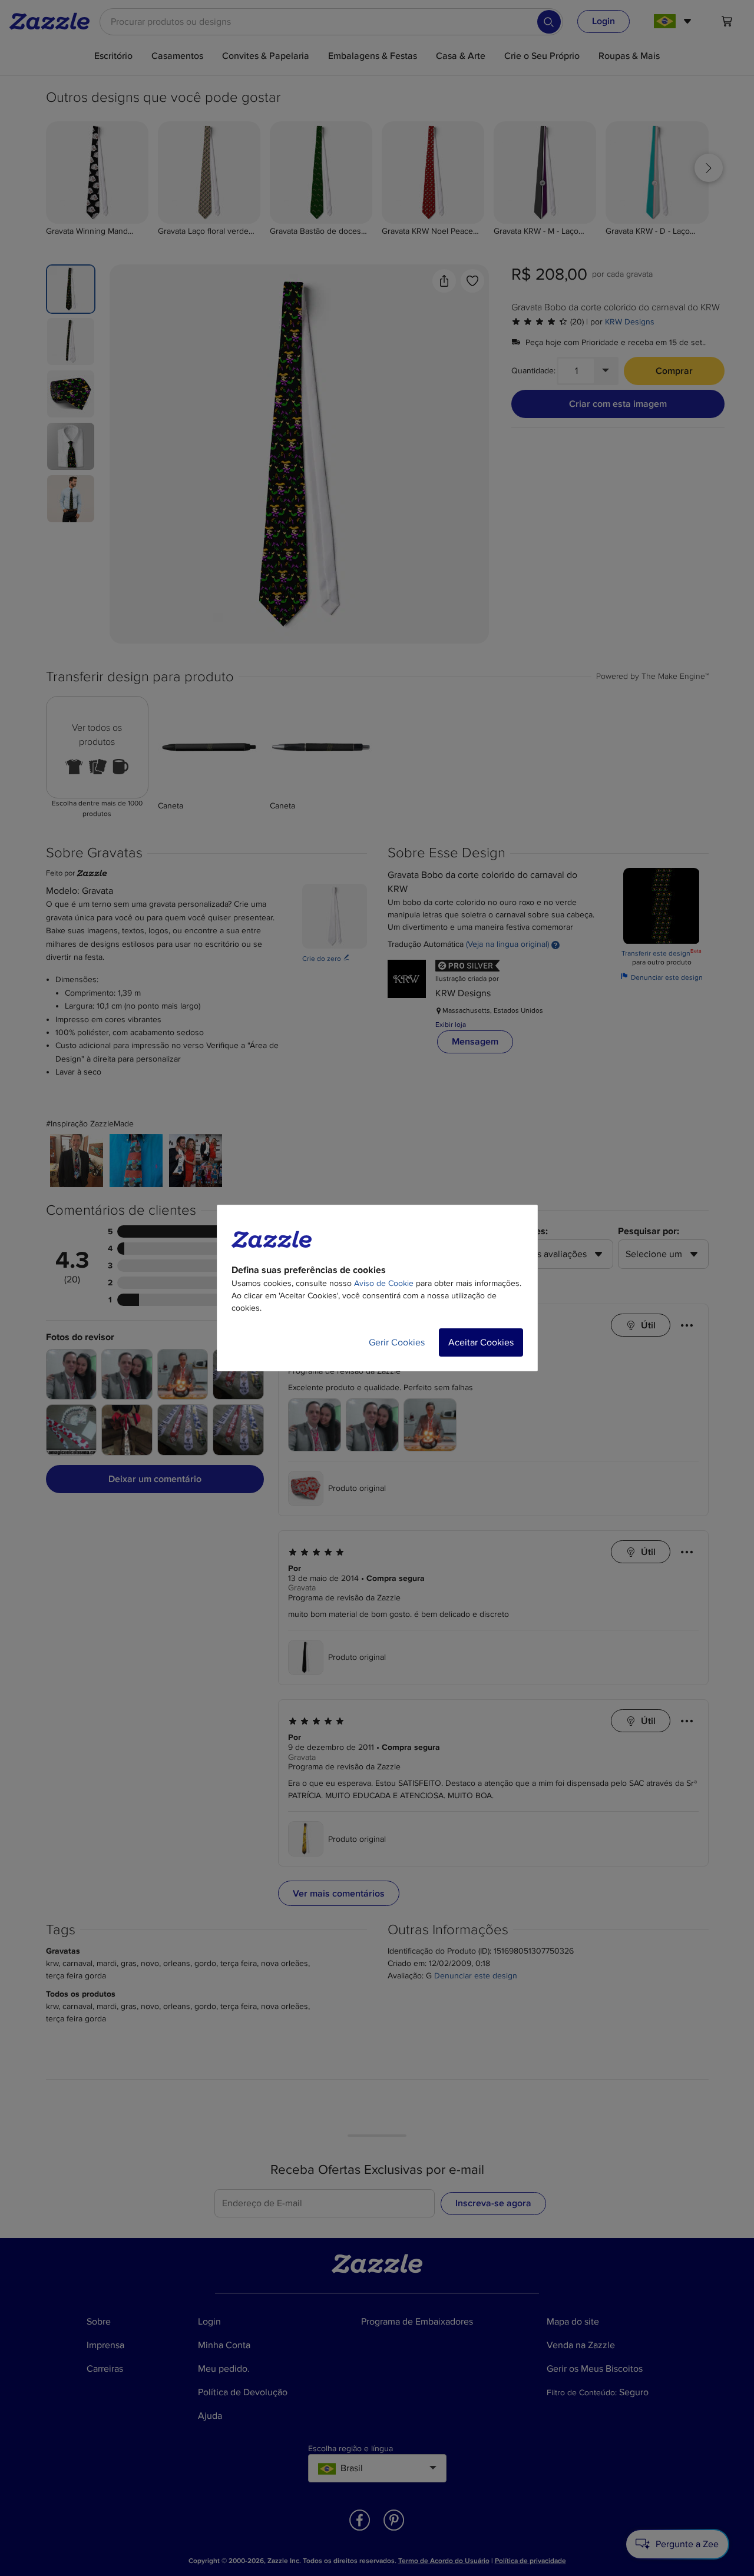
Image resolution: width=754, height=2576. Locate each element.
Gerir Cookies (397, 1342)
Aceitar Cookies (481, 1342)
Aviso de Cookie (384, 1283)
